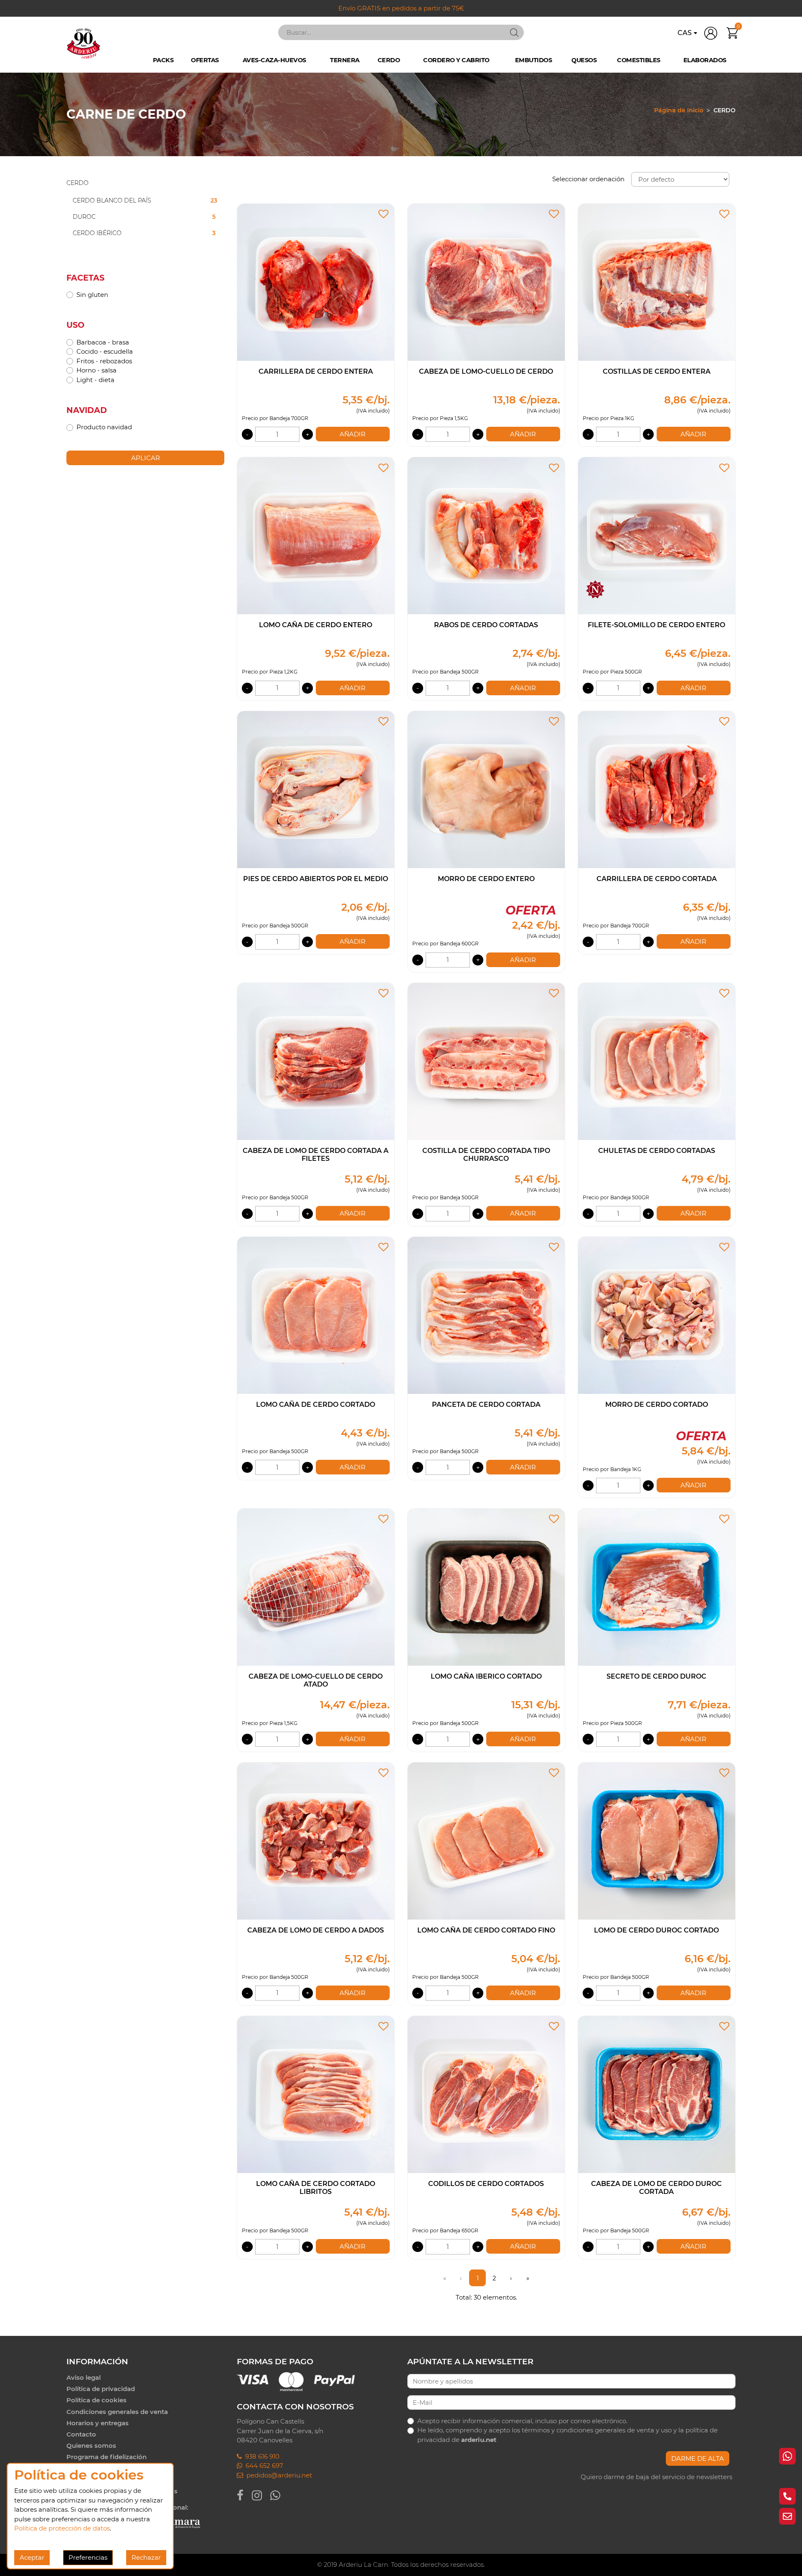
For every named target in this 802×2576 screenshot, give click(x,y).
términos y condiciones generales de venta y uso (597, 2430)
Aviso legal (84, 2377)
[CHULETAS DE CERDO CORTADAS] (657, 1061)
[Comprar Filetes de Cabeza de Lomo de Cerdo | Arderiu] (316, 1061)
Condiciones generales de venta (117, 2412)
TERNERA (345, 60)
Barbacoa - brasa (103, 342)
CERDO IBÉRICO (144, 233)
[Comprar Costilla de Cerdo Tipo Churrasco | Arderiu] (486, 1061)
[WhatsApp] (279, 2495)
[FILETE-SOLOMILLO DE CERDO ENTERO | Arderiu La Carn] (657, 535)
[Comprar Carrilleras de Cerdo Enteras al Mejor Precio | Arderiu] (316, 282)
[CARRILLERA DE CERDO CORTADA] (657, 789)
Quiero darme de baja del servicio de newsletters (656, 2477)
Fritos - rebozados (104, 361)
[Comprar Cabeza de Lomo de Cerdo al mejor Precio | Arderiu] (486, 282)
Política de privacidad (101, 2389)
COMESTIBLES (639, 60)
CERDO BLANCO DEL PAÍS (145, 200)
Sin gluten (92, 295)
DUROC (144, 217)
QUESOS (584, 60)
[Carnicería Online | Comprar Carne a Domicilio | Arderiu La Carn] (84, 43)
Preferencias (88, 2557)
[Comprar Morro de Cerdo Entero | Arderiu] (486, 789)
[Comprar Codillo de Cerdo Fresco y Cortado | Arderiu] (486, 2094)
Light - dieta (95, 380)
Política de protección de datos (62, 2528)
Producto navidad (104, 427)
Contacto (81, 2434)
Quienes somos (91, 2446)
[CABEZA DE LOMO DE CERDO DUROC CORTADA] (657, 2094)
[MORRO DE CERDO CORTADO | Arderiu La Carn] (657, 1315)
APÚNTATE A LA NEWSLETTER (470, 2361)
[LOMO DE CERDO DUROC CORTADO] (657, 1840)
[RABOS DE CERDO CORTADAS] (486, 535)
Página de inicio (679, 110)
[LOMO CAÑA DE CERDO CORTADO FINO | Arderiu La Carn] (486, 1840)
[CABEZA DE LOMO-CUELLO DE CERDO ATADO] (316, 1587)
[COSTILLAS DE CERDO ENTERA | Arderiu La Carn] (657, 282)
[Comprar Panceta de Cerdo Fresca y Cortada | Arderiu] (486, 1315)
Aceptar (32, 2557)
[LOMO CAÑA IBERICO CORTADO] (486, 1587)
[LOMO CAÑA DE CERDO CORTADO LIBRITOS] (316, 2094)
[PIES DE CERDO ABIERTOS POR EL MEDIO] (316, 789)
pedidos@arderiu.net (278, 2475)
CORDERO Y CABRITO (456, 60)
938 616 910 (261, 2456)
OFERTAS (205, 60)
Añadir (353, 434)
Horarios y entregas (98, 2423)
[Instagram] (261, 2495)
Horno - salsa (96, 370)
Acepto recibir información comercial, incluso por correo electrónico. (522, 2421)
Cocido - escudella (105, 351)
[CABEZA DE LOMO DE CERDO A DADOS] (316, 1840)
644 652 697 (263, 2466)
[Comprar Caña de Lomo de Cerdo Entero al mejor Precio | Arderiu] (316, 535)
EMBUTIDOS (534, 60)
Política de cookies (96, 2400)
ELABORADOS (705, 60)
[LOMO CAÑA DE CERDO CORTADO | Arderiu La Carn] (316, 1315)
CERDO (389, 60)
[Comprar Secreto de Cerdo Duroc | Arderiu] (657, 1587)
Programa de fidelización (107, 2457)
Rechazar (146, 2557)
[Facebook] (244, 2495)
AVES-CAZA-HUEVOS (274, 60)
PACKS (163, 60)
